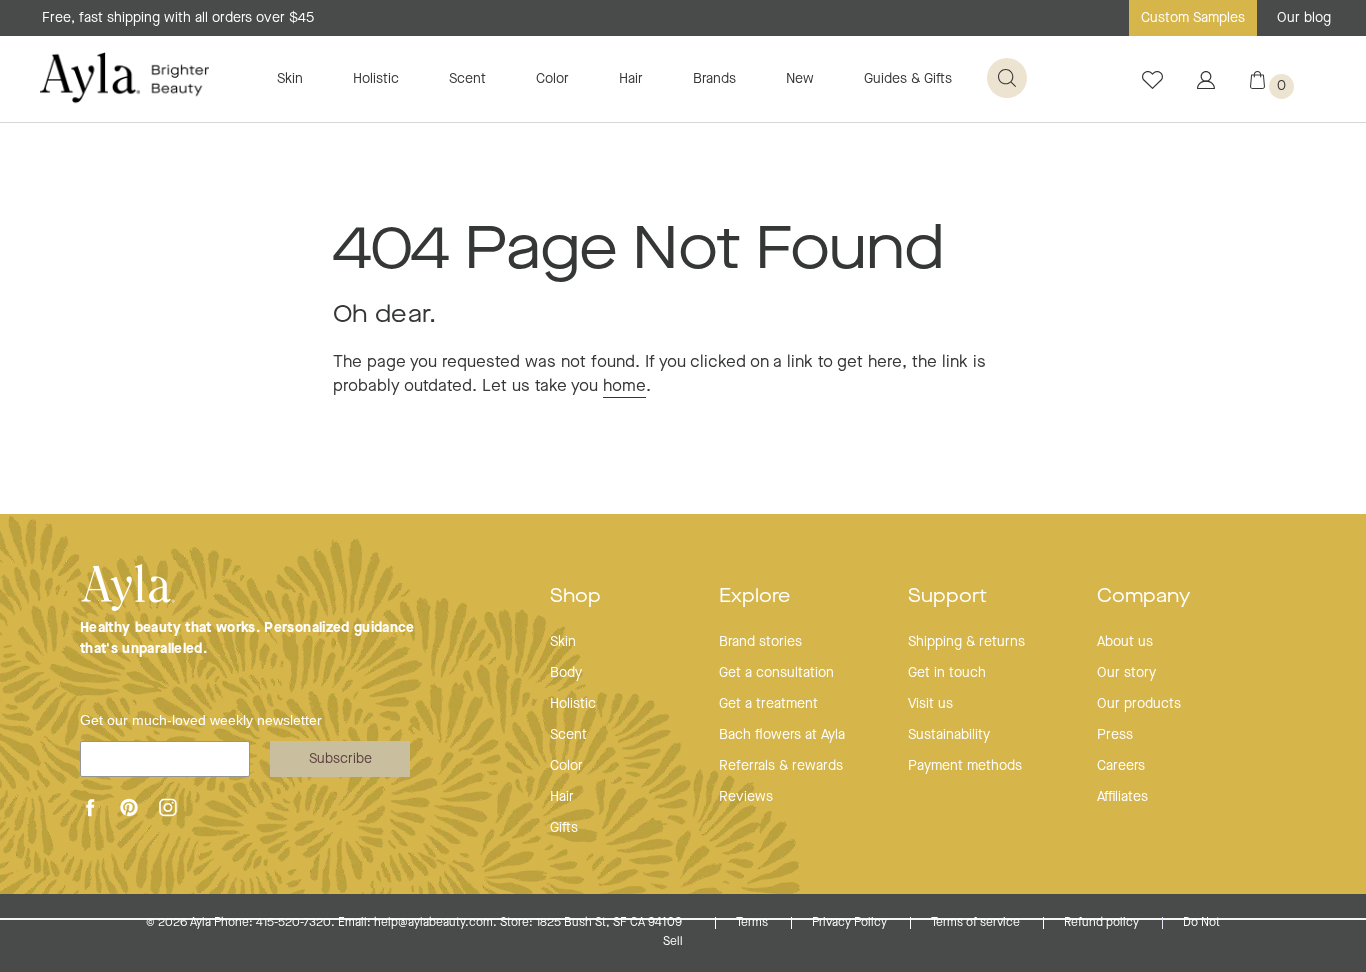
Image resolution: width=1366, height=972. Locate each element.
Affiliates (1122, 797)
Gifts (564, 828)
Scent (467, 79)
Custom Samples (1193, 18)
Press (1115, 735)
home (624, 386)
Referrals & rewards (781, 766)
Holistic (376, 79)
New (800, 79)
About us (1125, 642)
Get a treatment (768, 704)
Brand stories (760, 642)
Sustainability (949, 735)
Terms (753, 923)
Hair (631, 79)
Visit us (930, 704)
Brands (714, 79)
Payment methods (965, 766)
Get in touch (947, 673)
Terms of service (977, 923)
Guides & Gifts (908, 79)
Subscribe (340, 759)
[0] (1257, 85)
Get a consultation (776, 673)
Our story (1126, 673)
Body (566, 673)
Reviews (746, 797)
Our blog (1304, 18)
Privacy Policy (851, 923)
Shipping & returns (966, 642)
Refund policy (1103, 923)
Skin (290, 79)
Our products (1139, 704)
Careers (1121, 766)
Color (552, 79)
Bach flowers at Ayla (782, 735)
